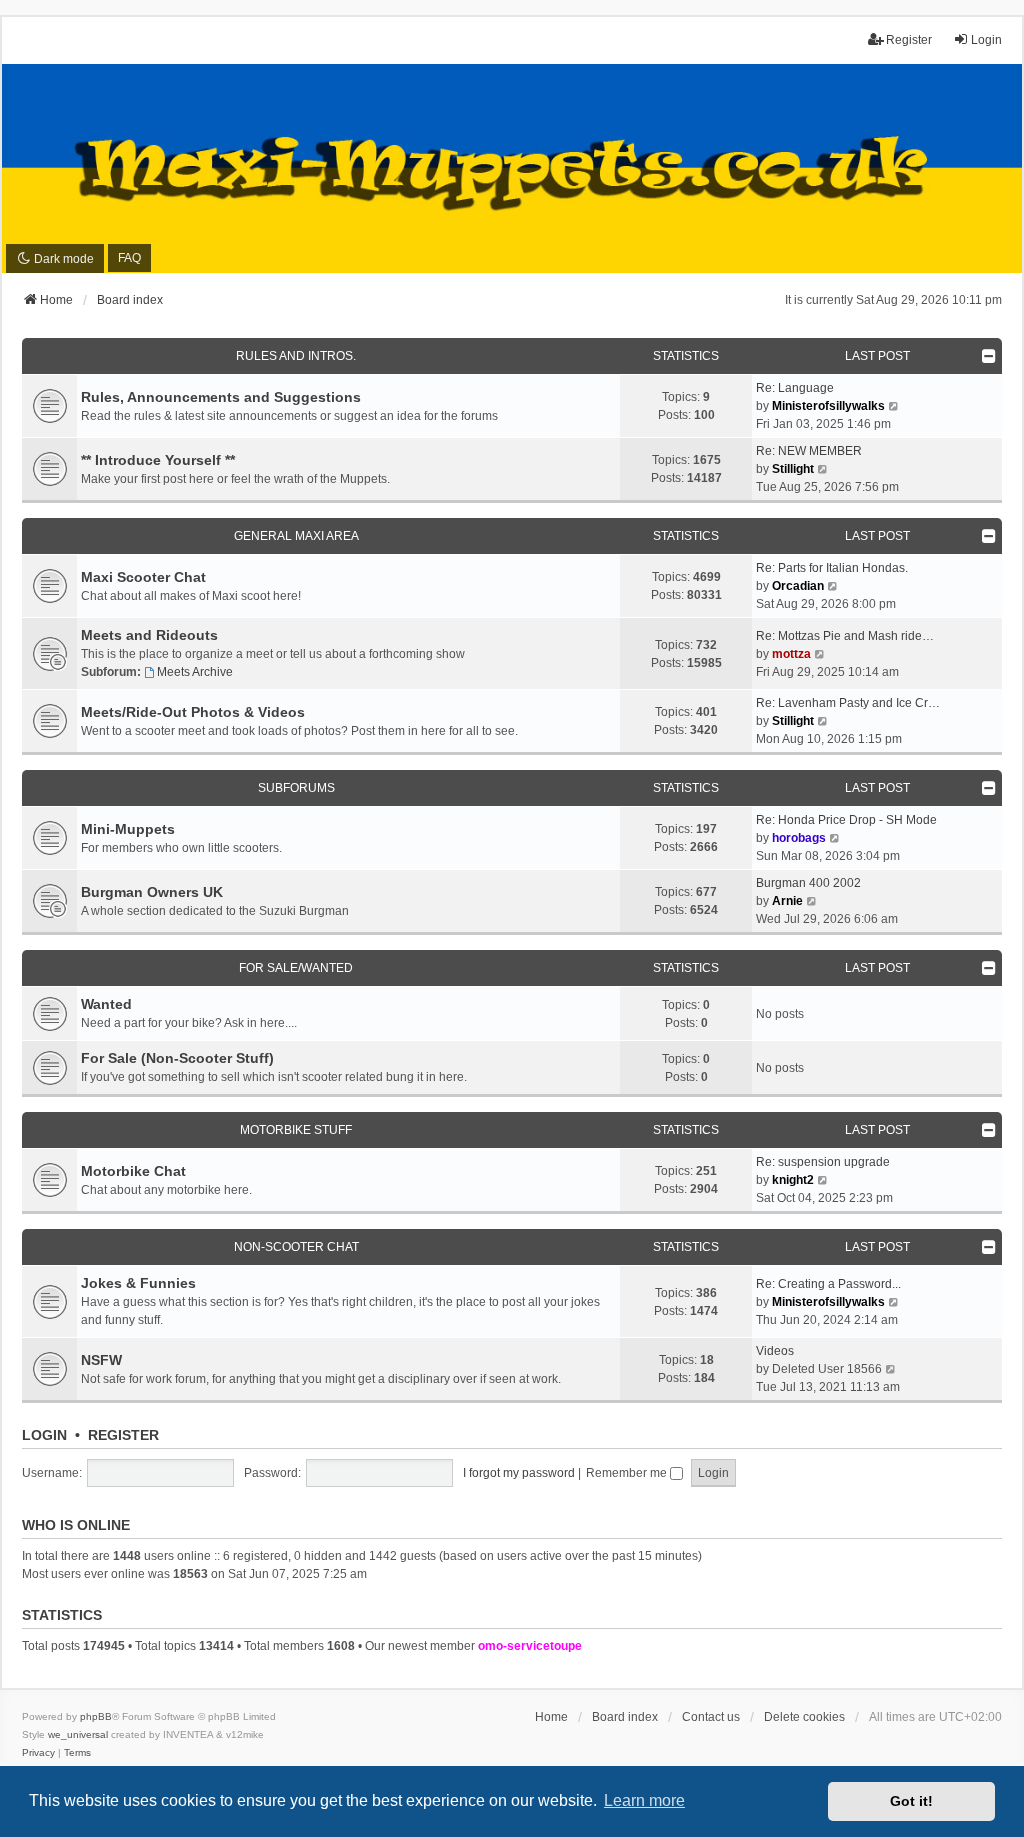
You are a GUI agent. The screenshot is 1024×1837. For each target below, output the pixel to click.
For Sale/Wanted (296, 968)
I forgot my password (519, 1473)
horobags (799, 838)
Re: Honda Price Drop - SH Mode (846, 820)
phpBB (96, 1716)
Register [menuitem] (909, 40)
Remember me (628, 1473)
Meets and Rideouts (149, 635)
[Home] (512, 169)
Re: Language (795, 388)
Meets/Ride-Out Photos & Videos (193, 712)
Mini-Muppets (128, 829)
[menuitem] (38, 1753)
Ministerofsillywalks (828, 406)
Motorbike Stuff (296, 1130)
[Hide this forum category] (989, 356)
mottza (791, 654)
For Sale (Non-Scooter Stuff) (177, 1058)
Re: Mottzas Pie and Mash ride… (845, 636)
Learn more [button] (644, 1800)
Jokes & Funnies (138, 1283)
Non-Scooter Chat (296, 1247)
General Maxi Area (296, 536)
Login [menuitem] (986, 40)
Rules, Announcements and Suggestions (221, 397)
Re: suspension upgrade (823, 1162)
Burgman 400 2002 (808, 883)
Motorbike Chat (133, 1171)
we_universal (78, 1734)
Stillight (793, 469)
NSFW (101, 1360)
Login (44, 1435)
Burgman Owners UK (152, 892)
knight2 (793, 1180)
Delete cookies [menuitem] (804, 1717)
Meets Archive (195, 672)
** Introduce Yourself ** (158, 460)
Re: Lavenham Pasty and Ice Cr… (848, 703)
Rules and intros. (296, 356)
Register (123, 1435)
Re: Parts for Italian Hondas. (832, 568)
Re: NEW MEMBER (809, 451)
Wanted (106, 1004)
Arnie (787, 901)
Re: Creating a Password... (828, 1284)
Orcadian (798, 586)
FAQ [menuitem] (129, 258)
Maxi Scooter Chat (143, 577)
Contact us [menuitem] (711, 1717)
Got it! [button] (911, 1801)
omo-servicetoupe (530, 1646)
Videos (775, 1351)
